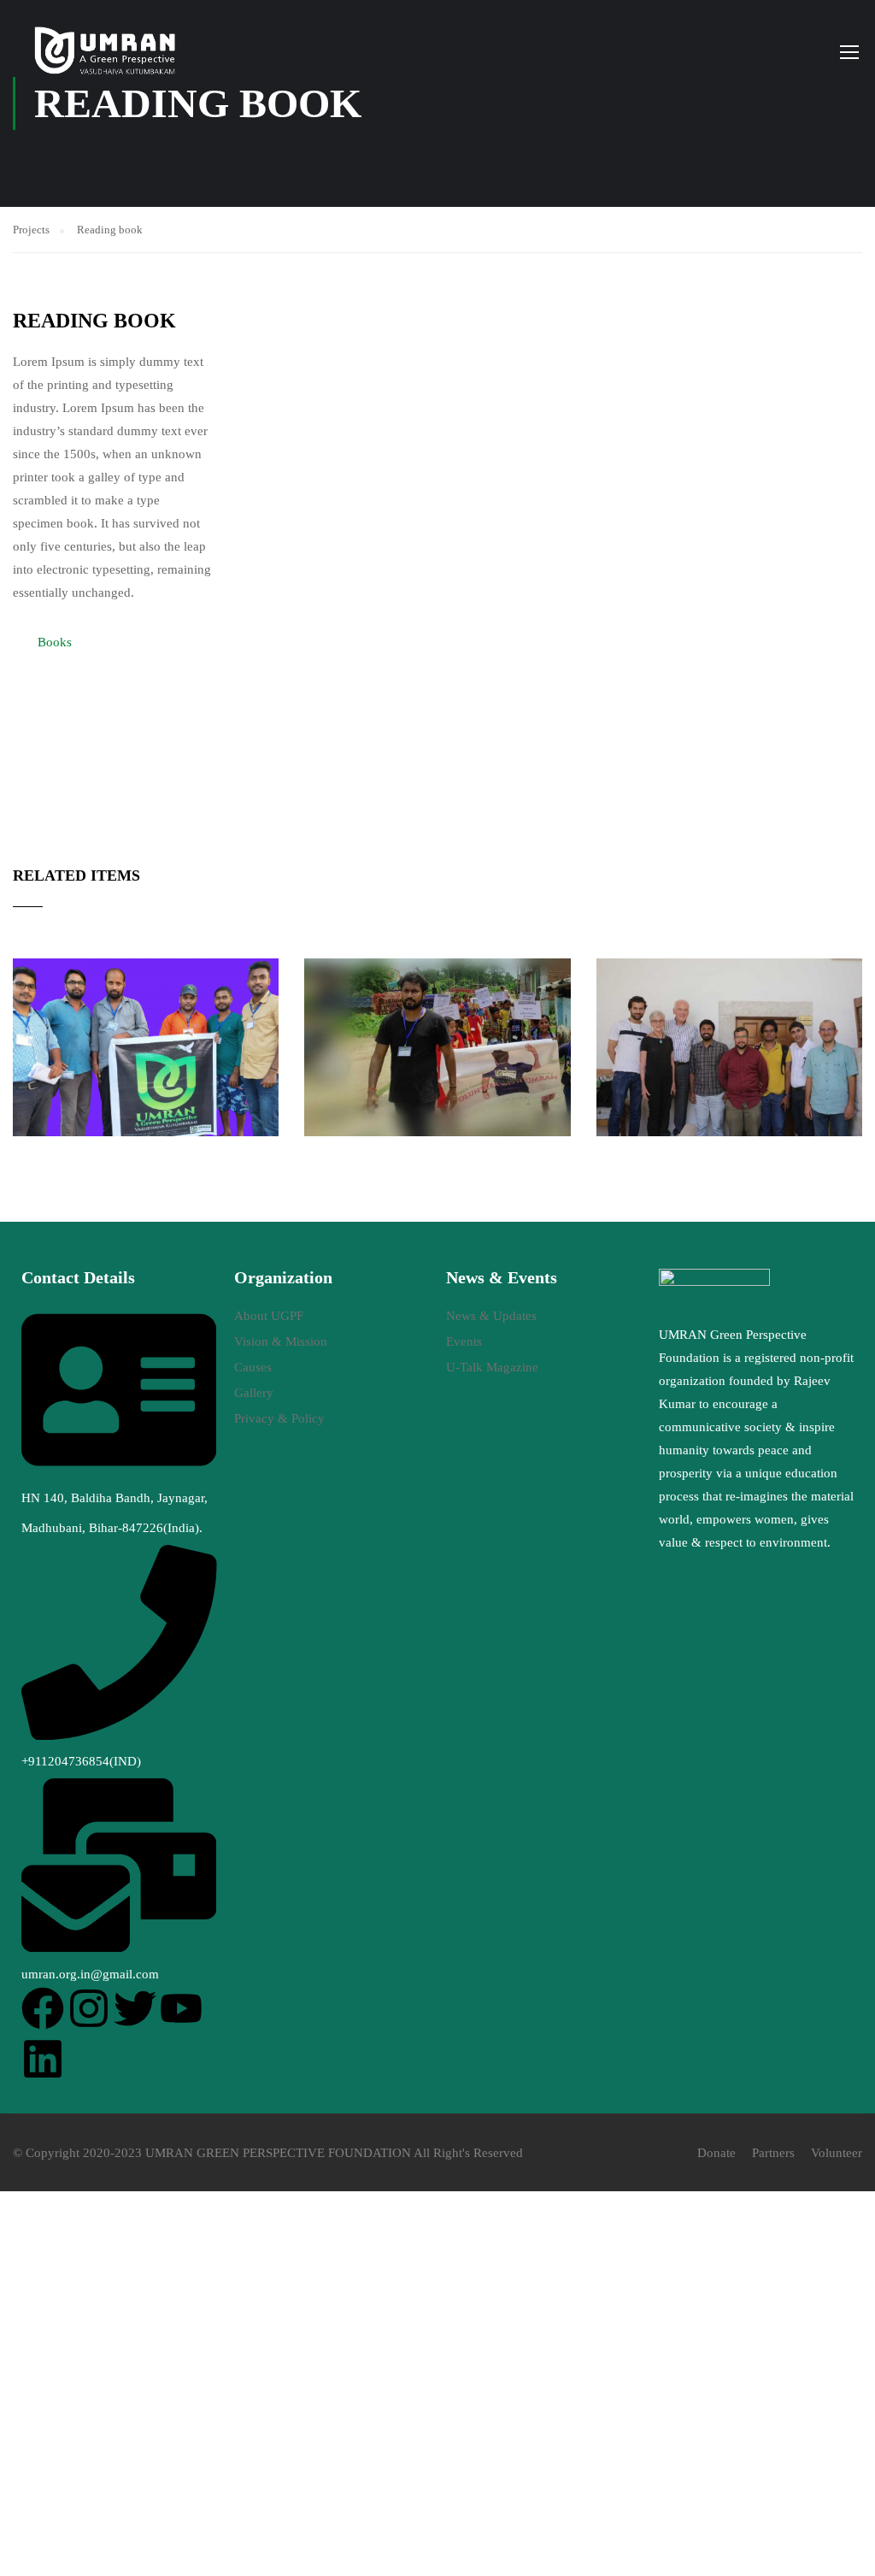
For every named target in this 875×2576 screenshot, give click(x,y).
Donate (716, 2153)
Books (55, 642)
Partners (773, 2153)
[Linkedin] (43, 2059)
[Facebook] (43, 2008)
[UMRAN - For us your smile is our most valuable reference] (107, 51)
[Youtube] (181, 2008)
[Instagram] (89, 2008)
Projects (31, 230)
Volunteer (837, 2153)
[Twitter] (135, 2008)
